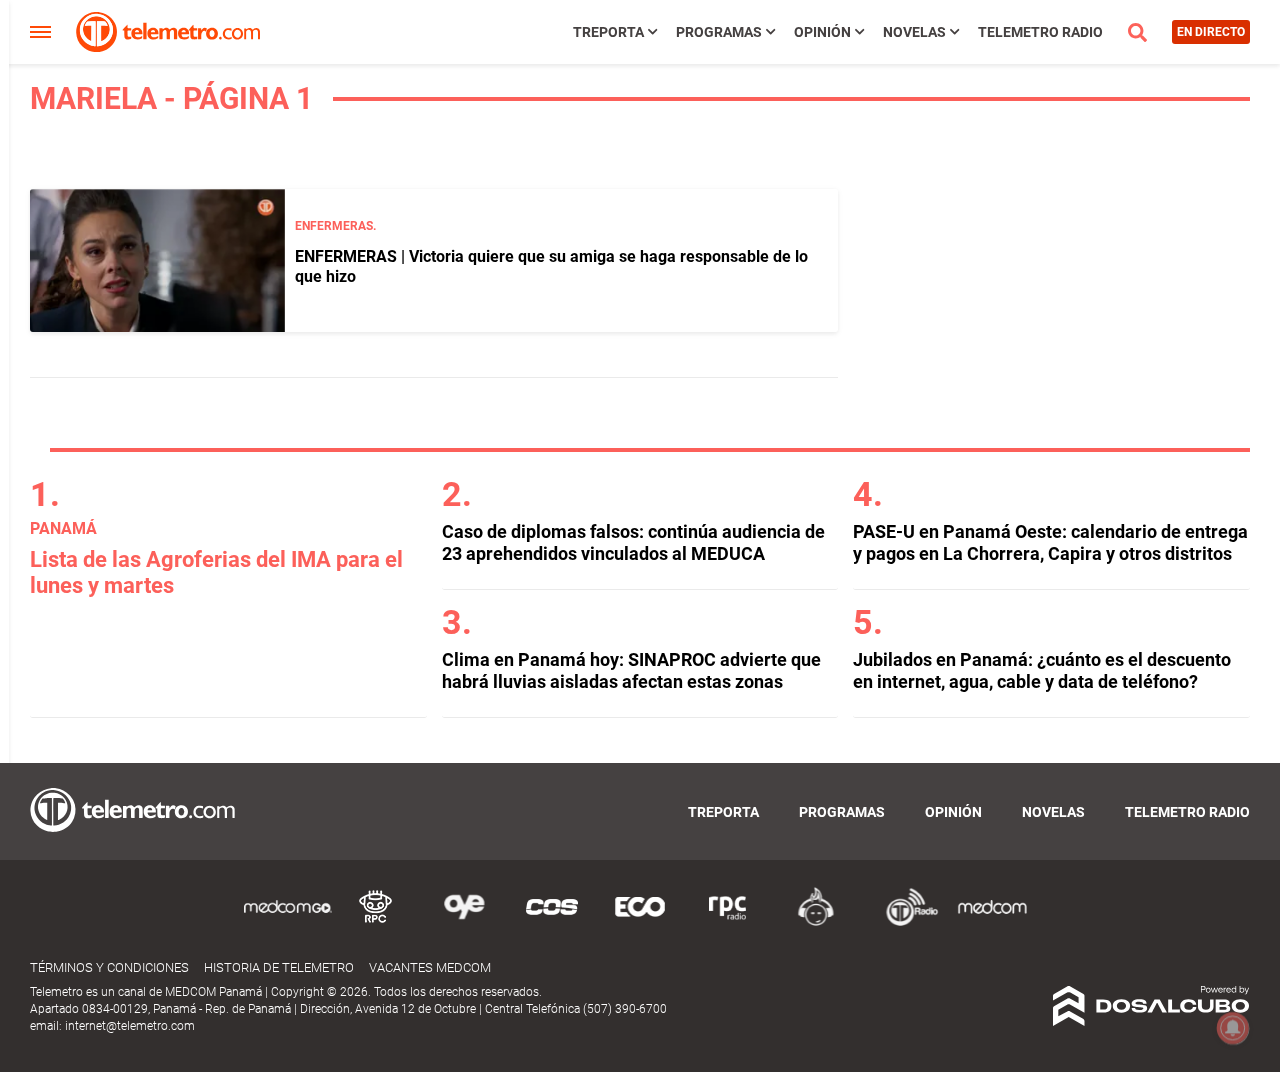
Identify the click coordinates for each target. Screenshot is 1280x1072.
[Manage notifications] (1233, 1028)
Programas (719, 32)
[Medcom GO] (288, 922)
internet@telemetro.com (130, 1026)
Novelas (914, 32)
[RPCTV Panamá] (376, 922)
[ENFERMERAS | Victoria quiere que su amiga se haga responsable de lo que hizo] (157, 260)
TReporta (608, 32)
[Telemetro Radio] (904, 922)
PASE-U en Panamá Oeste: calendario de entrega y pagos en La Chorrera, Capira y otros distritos (1050, 542)
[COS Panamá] (552, 922)
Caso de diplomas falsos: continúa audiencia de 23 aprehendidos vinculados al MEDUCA (633, 542)
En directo (1211, 32)
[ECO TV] (640, 922)
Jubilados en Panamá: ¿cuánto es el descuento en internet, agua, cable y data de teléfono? (1042, 670)
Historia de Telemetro (279, 967)
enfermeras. (335, 226)
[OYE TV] (464, 922)
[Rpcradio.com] (728, 922)
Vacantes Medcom (430, 967)
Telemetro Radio (1040, 32)
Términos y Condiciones (109, 967)
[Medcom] (992, 922)
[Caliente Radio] (816, 922)
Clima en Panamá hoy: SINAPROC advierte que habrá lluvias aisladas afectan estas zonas (631, 670)
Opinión (822, 32)
